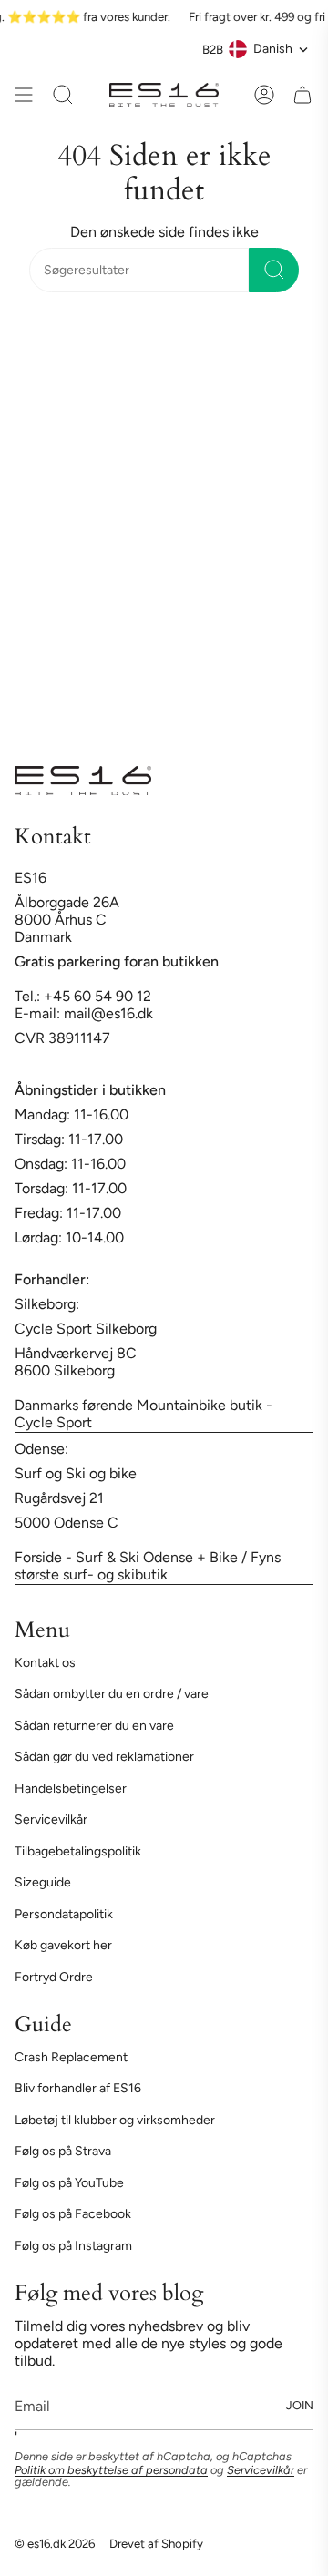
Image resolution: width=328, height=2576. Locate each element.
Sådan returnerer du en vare (94, 1726)
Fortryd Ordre (54, 1977)
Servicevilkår (51, 1820)
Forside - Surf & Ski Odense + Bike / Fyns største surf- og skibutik (148, 1566)
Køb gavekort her (63, 1945)
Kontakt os (45, 1663)
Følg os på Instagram (73, 2246)
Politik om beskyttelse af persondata (111, 2470)
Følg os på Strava (63, 2151)
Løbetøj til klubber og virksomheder (115, 2120)
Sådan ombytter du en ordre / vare (112, 1694)
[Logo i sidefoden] (83, 781)
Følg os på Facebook (73, 2214)
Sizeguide (43, 1882)
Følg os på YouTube (69, 2183)
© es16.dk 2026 (55, 2543)
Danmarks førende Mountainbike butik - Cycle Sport (143, 1414)
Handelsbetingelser (71, 1789)
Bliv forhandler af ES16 (78, 2088)
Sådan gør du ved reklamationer (104, 1757)
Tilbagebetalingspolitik (78, 1851)
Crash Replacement (71, 2057)
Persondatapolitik (64, 1914)
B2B (213, 49)
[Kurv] (302, 95)
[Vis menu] (24, 95)
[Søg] (274, 270)
